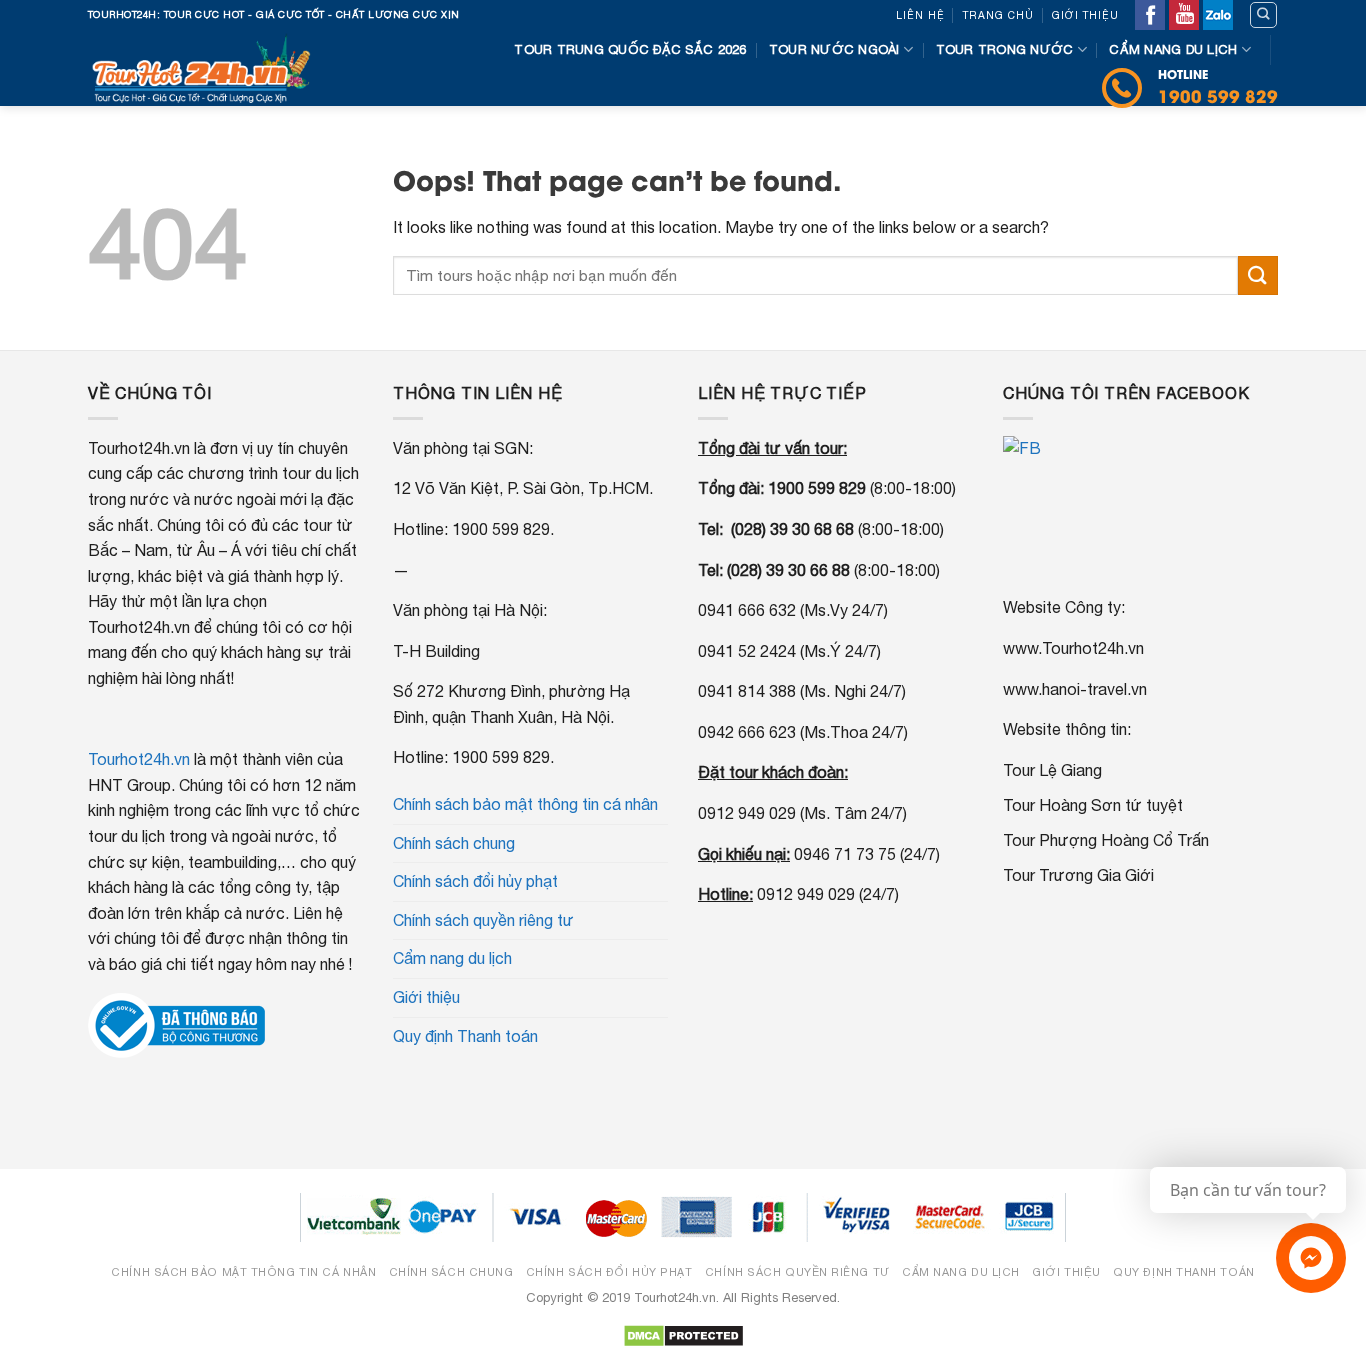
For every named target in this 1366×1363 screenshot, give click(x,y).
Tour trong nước (1005, 49)
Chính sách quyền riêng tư (483, 920)
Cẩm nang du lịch (1173, 49)
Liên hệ (920, 15)
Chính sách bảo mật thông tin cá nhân (525, 804)
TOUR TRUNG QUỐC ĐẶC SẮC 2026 (630, 49)
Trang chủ (998, 15)
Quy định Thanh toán (465, 1036)
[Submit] (1258, 275)
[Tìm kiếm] (1263, 15)
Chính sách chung (454, 843)
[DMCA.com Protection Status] (683, 1335)
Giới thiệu (1085, 15)
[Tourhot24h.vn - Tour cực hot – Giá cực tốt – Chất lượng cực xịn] (207, 68)
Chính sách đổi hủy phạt (475, 881)
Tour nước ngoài (834, 49)
